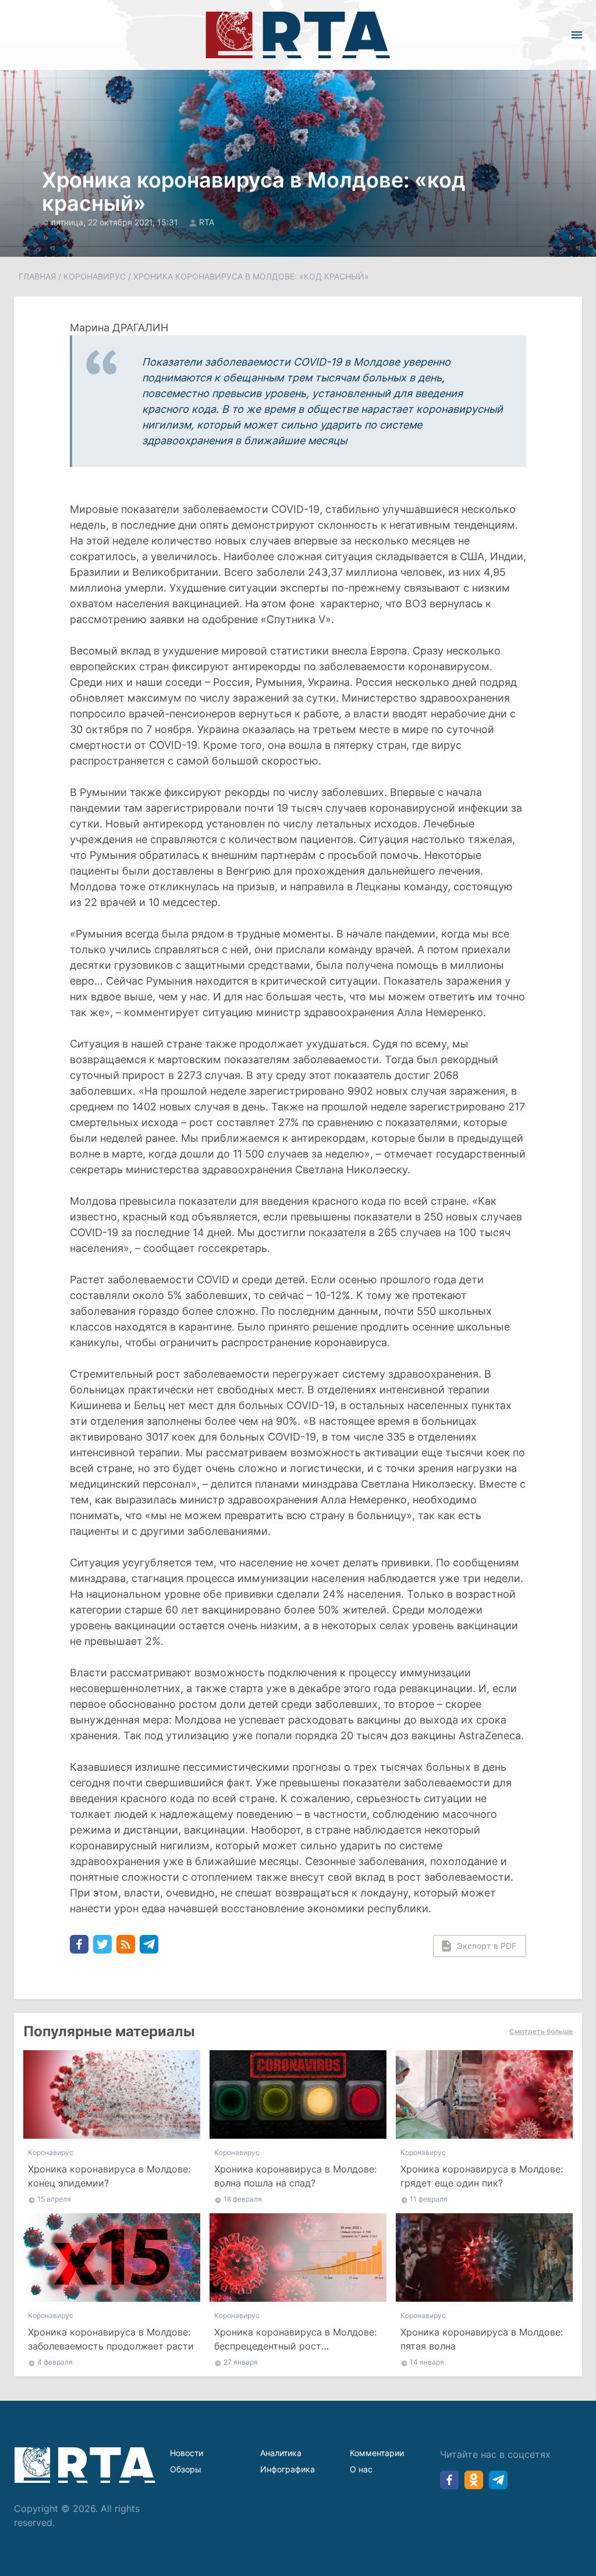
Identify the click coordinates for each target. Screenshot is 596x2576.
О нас (361, 2469)
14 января (427, 2362)
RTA (207, 222)
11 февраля (429, 2199)
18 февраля (243, 2199)
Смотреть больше (541, 2031)
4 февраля (55, 2362)
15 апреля (54, 2199)
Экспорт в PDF (487, 1946)
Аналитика (281, 2453)
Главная (37, 276)
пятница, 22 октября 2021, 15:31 (116, 222)
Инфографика (288, 2469)
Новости (187, 2453)
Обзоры (186, 2469)
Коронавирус (95, 276)
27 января (241, 2362)
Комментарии (377, 2453)
